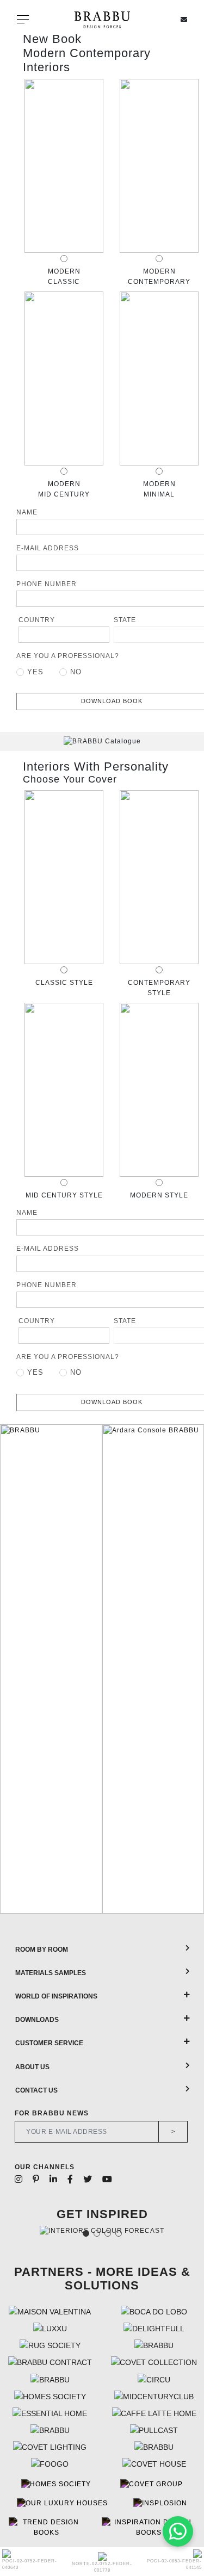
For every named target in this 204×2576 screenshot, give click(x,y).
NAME (27, 512)
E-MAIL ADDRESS (48, 548)
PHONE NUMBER (47, 584)
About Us (32, 2067)
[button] (12, 1669)
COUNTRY (37, 620)
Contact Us (36, 2090)
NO (76, 672)
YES (35, 672)
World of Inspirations (56, 1996)
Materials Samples (51, 1973)
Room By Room (42, 1950)
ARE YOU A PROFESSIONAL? (68, 656)
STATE (125, 620)
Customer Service (49, 2043)
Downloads (37, 2020)
